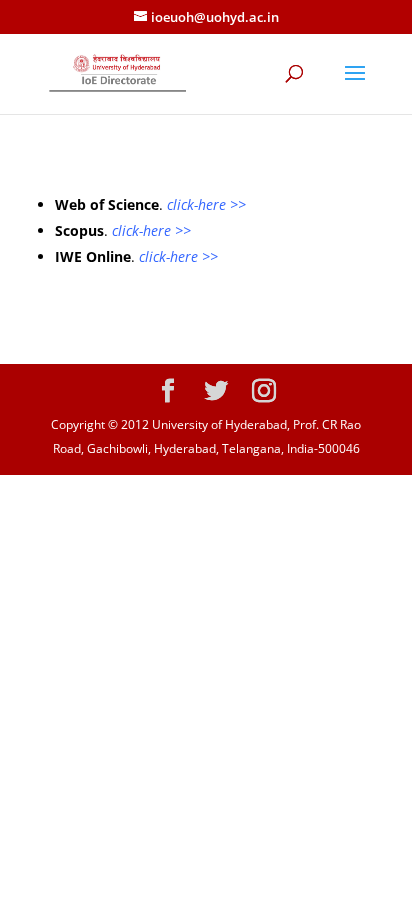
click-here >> (206, 204)
